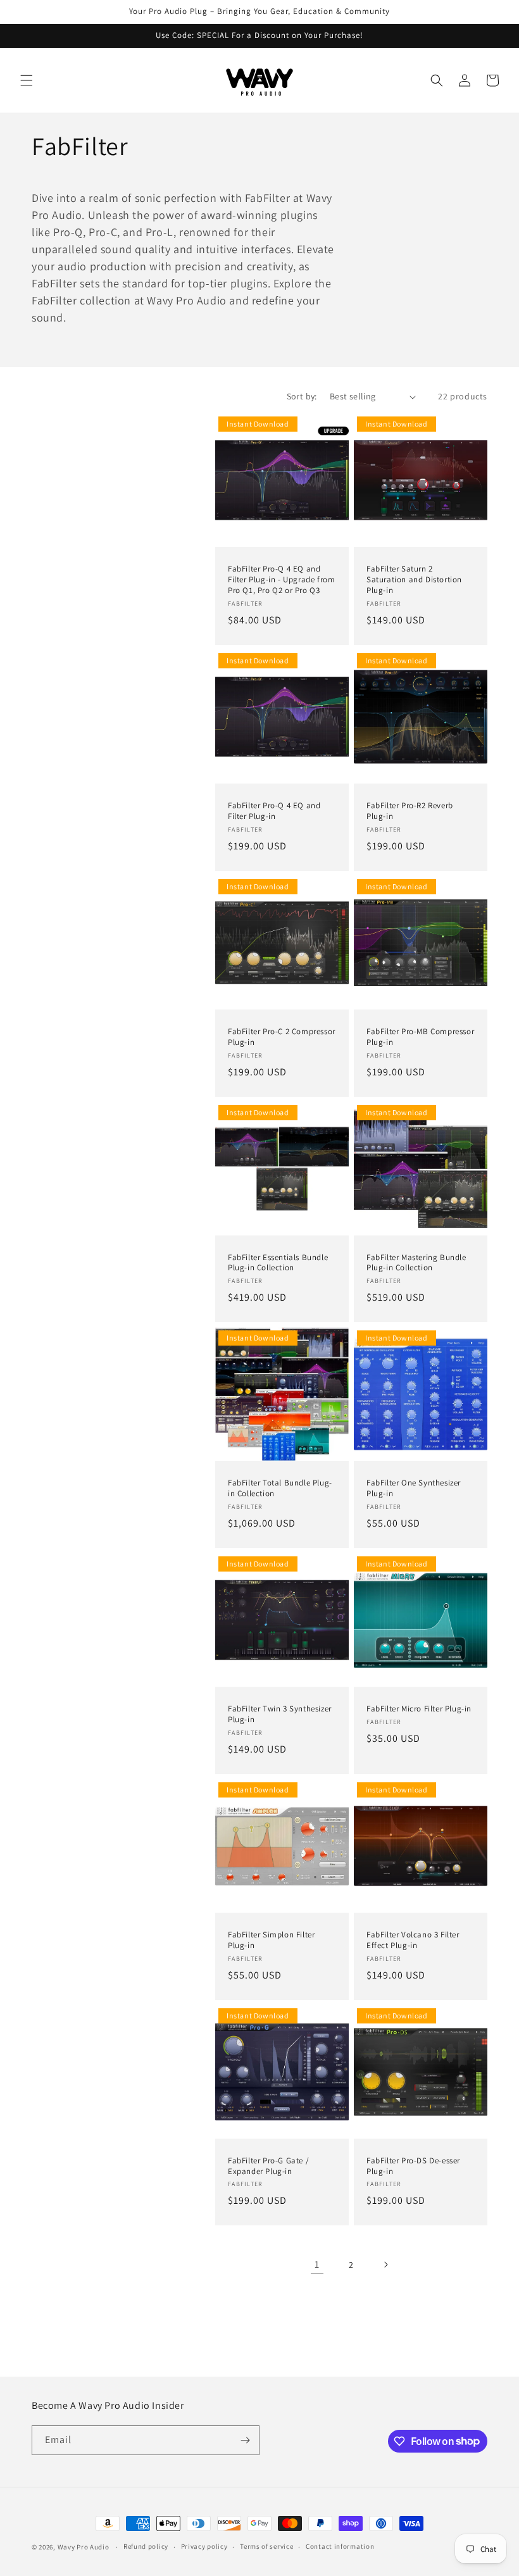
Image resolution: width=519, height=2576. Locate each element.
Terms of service (266, 2546)
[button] (437, 80)
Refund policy (146, 2546)
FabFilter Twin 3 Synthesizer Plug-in (280, 1714)
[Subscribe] (245, 2440)
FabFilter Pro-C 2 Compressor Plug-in (282, 1037)
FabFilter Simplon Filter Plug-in (271, 1940)
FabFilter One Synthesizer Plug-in (414, 1488)
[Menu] (27, 80)
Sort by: (302, 396)
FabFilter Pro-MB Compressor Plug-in (420, 1037)
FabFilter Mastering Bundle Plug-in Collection (416, 1263)
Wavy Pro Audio (84, 2547)
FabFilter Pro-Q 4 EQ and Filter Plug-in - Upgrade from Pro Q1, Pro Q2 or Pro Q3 (281, 580)
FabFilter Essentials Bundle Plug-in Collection (278, 1263)
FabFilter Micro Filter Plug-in (419, 1709)
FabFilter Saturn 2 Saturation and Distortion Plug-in (414, 580)
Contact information (340, 2546)
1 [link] (317, 2264)
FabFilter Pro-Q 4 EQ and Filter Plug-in (274, 811)
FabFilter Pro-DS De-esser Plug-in (413, 2166)
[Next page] (385, 2265)
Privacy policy (204, 2546)
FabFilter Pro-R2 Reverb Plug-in (410, 811)
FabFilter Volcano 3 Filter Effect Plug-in (413, 1940)
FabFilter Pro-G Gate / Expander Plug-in (268, 2166)
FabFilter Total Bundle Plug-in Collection (280, 1488)
